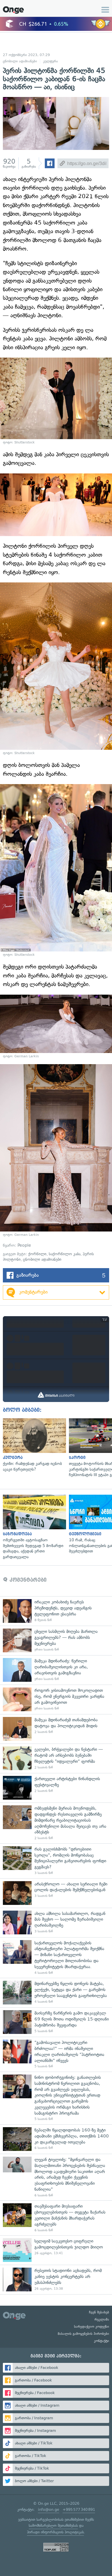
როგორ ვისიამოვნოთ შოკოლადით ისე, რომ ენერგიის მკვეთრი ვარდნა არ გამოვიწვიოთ (56, 1699)
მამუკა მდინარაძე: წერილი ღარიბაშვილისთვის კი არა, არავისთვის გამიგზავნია (56, 1670)
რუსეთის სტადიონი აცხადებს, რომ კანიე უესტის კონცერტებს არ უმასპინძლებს (56, 2279)
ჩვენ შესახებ (99, 2312)
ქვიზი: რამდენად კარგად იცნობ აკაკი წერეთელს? (33, 1445)
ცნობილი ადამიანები (20, 61)
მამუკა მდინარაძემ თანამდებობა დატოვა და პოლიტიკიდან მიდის (56, 1729)
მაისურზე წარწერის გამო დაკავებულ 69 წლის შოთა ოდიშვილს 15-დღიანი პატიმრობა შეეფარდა (56, 2022)
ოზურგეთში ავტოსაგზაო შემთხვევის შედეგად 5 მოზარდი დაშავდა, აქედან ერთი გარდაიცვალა (33, 1527)
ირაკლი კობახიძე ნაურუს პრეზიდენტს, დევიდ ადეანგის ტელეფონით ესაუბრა (56, 1611)
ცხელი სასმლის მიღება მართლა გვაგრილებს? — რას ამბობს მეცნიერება (56, 1640)
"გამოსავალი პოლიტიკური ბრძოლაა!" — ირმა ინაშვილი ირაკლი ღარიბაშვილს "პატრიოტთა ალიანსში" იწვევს (56, 2054)
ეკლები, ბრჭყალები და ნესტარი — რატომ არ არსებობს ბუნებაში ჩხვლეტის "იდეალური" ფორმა (56, 1758)
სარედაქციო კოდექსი (92, 2327)
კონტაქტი (102, 2341)
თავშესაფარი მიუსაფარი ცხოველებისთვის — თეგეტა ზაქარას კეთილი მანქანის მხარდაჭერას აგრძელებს (56, 2218)
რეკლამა (102, 2319)
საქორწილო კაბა (65, 1254)
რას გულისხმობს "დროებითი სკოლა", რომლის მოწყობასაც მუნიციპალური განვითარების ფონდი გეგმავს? (56, 1861)
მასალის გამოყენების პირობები (83, 2334)
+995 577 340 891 (79, 2509)
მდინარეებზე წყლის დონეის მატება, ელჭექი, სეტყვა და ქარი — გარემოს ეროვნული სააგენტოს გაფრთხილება (56, 1993)
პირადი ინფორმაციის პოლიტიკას (55, 2532)
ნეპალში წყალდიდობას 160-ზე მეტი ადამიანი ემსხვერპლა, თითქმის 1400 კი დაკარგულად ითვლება (56, 2139)
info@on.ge (49, 2509)
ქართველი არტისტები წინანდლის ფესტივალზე (56, 1788)
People (24, 1245)
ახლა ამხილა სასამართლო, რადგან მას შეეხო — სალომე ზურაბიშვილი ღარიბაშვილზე (56, 1922)
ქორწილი (37, 1254)
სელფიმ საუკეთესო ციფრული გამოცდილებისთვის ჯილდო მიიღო (56, 2250)
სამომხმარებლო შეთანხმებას (53, 2526)
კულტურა (51, 61)
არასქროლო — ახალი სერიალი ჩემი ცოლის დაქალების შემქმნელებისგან (56, 1893)
